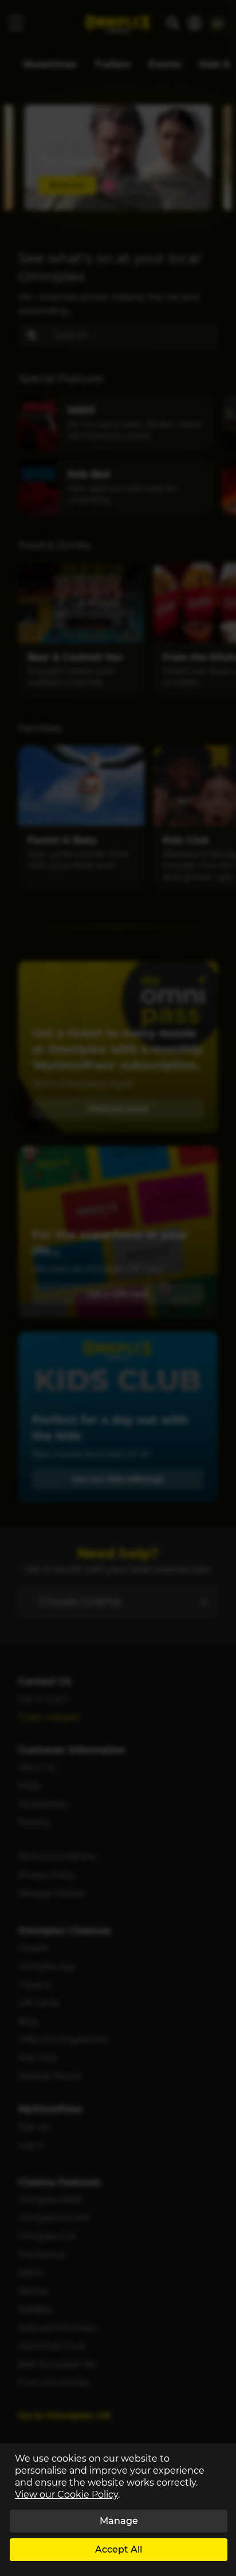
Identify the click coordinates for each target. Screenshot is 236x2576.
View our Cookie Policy (66, 2495)
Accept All (119, 2549)
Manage (119, 2521)
